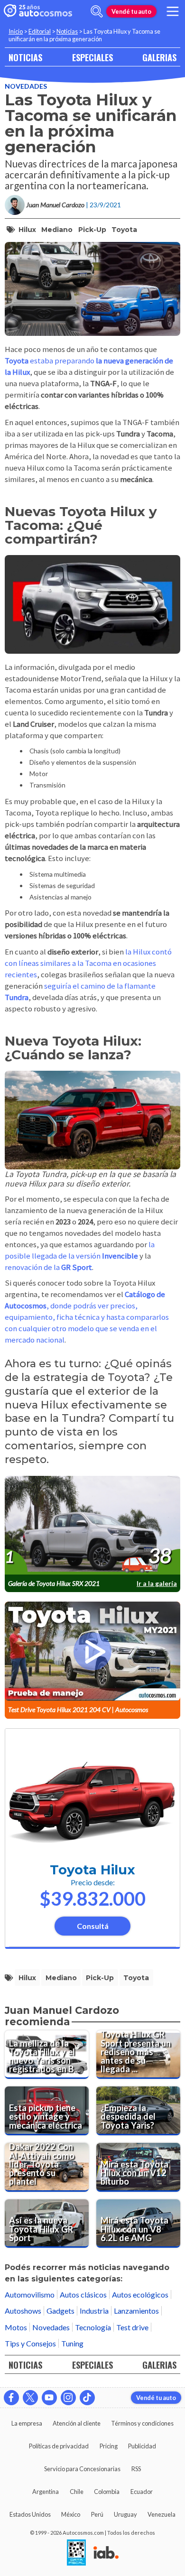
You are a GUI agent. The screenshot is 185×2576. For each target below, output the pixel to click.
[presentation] (92, 1526)
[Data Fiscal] (76, 2553)
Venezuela (162, 2514)
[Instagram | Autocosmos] (68, 2398)
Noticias (67, 31)
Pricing (109, 2446)
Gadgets (60, 2311)
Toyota (124, 230)
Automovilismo (30, 2294)
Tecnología (93, 2327)
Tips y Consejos (30, 2343)
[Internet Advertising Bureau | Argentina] (106, 2553)
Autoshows (23, 2311)
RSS (136, 2469)
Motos (16, 2327)
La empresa (27, 2423)
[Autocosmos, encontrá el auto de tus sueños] (38, 11)
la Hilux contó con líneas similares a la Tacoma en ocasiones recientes (88, 963)
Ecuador (142, 2492)
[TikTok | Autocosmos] (87, 2398)
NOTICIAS (25, 57)
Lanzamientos (136, 2311)
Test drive (132, 2327)
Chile (77, 2492)
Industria (94, 2311)
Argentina (46, 2492)
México (71, 2514)
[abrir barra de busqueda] (97, 11)
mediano (57, 230)
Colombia (107, 2492)
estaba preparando (63, 361)
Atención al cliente (77, 2423)
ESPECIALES (92, 57)
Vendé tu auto (131, 11)
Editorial (40, 31)
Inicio (16, 31)
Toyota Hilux (92, 1870)
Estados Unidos (30, 2514)
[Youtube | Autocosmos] (49, 2398)
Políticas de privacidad (59, 2446)
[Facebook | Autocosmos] (11, 2398)
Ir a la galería (157, 1583)
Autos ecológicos (140, 2294)
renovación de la (48, 1267)
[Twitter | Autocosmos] (30, 2398)
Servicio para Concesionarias (82, 2469)
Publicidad (142, 2446)
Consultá (93, 1926)
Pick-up (92, 230)
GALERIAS (159, 57)
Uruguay (125, 2514)
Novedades (26, 86)
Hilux (27, 230)
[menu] (173, 11)
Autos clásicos (83, 2294)
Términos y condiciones (142, 2423)
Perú (97, 2514)
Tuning (72, 2343)
